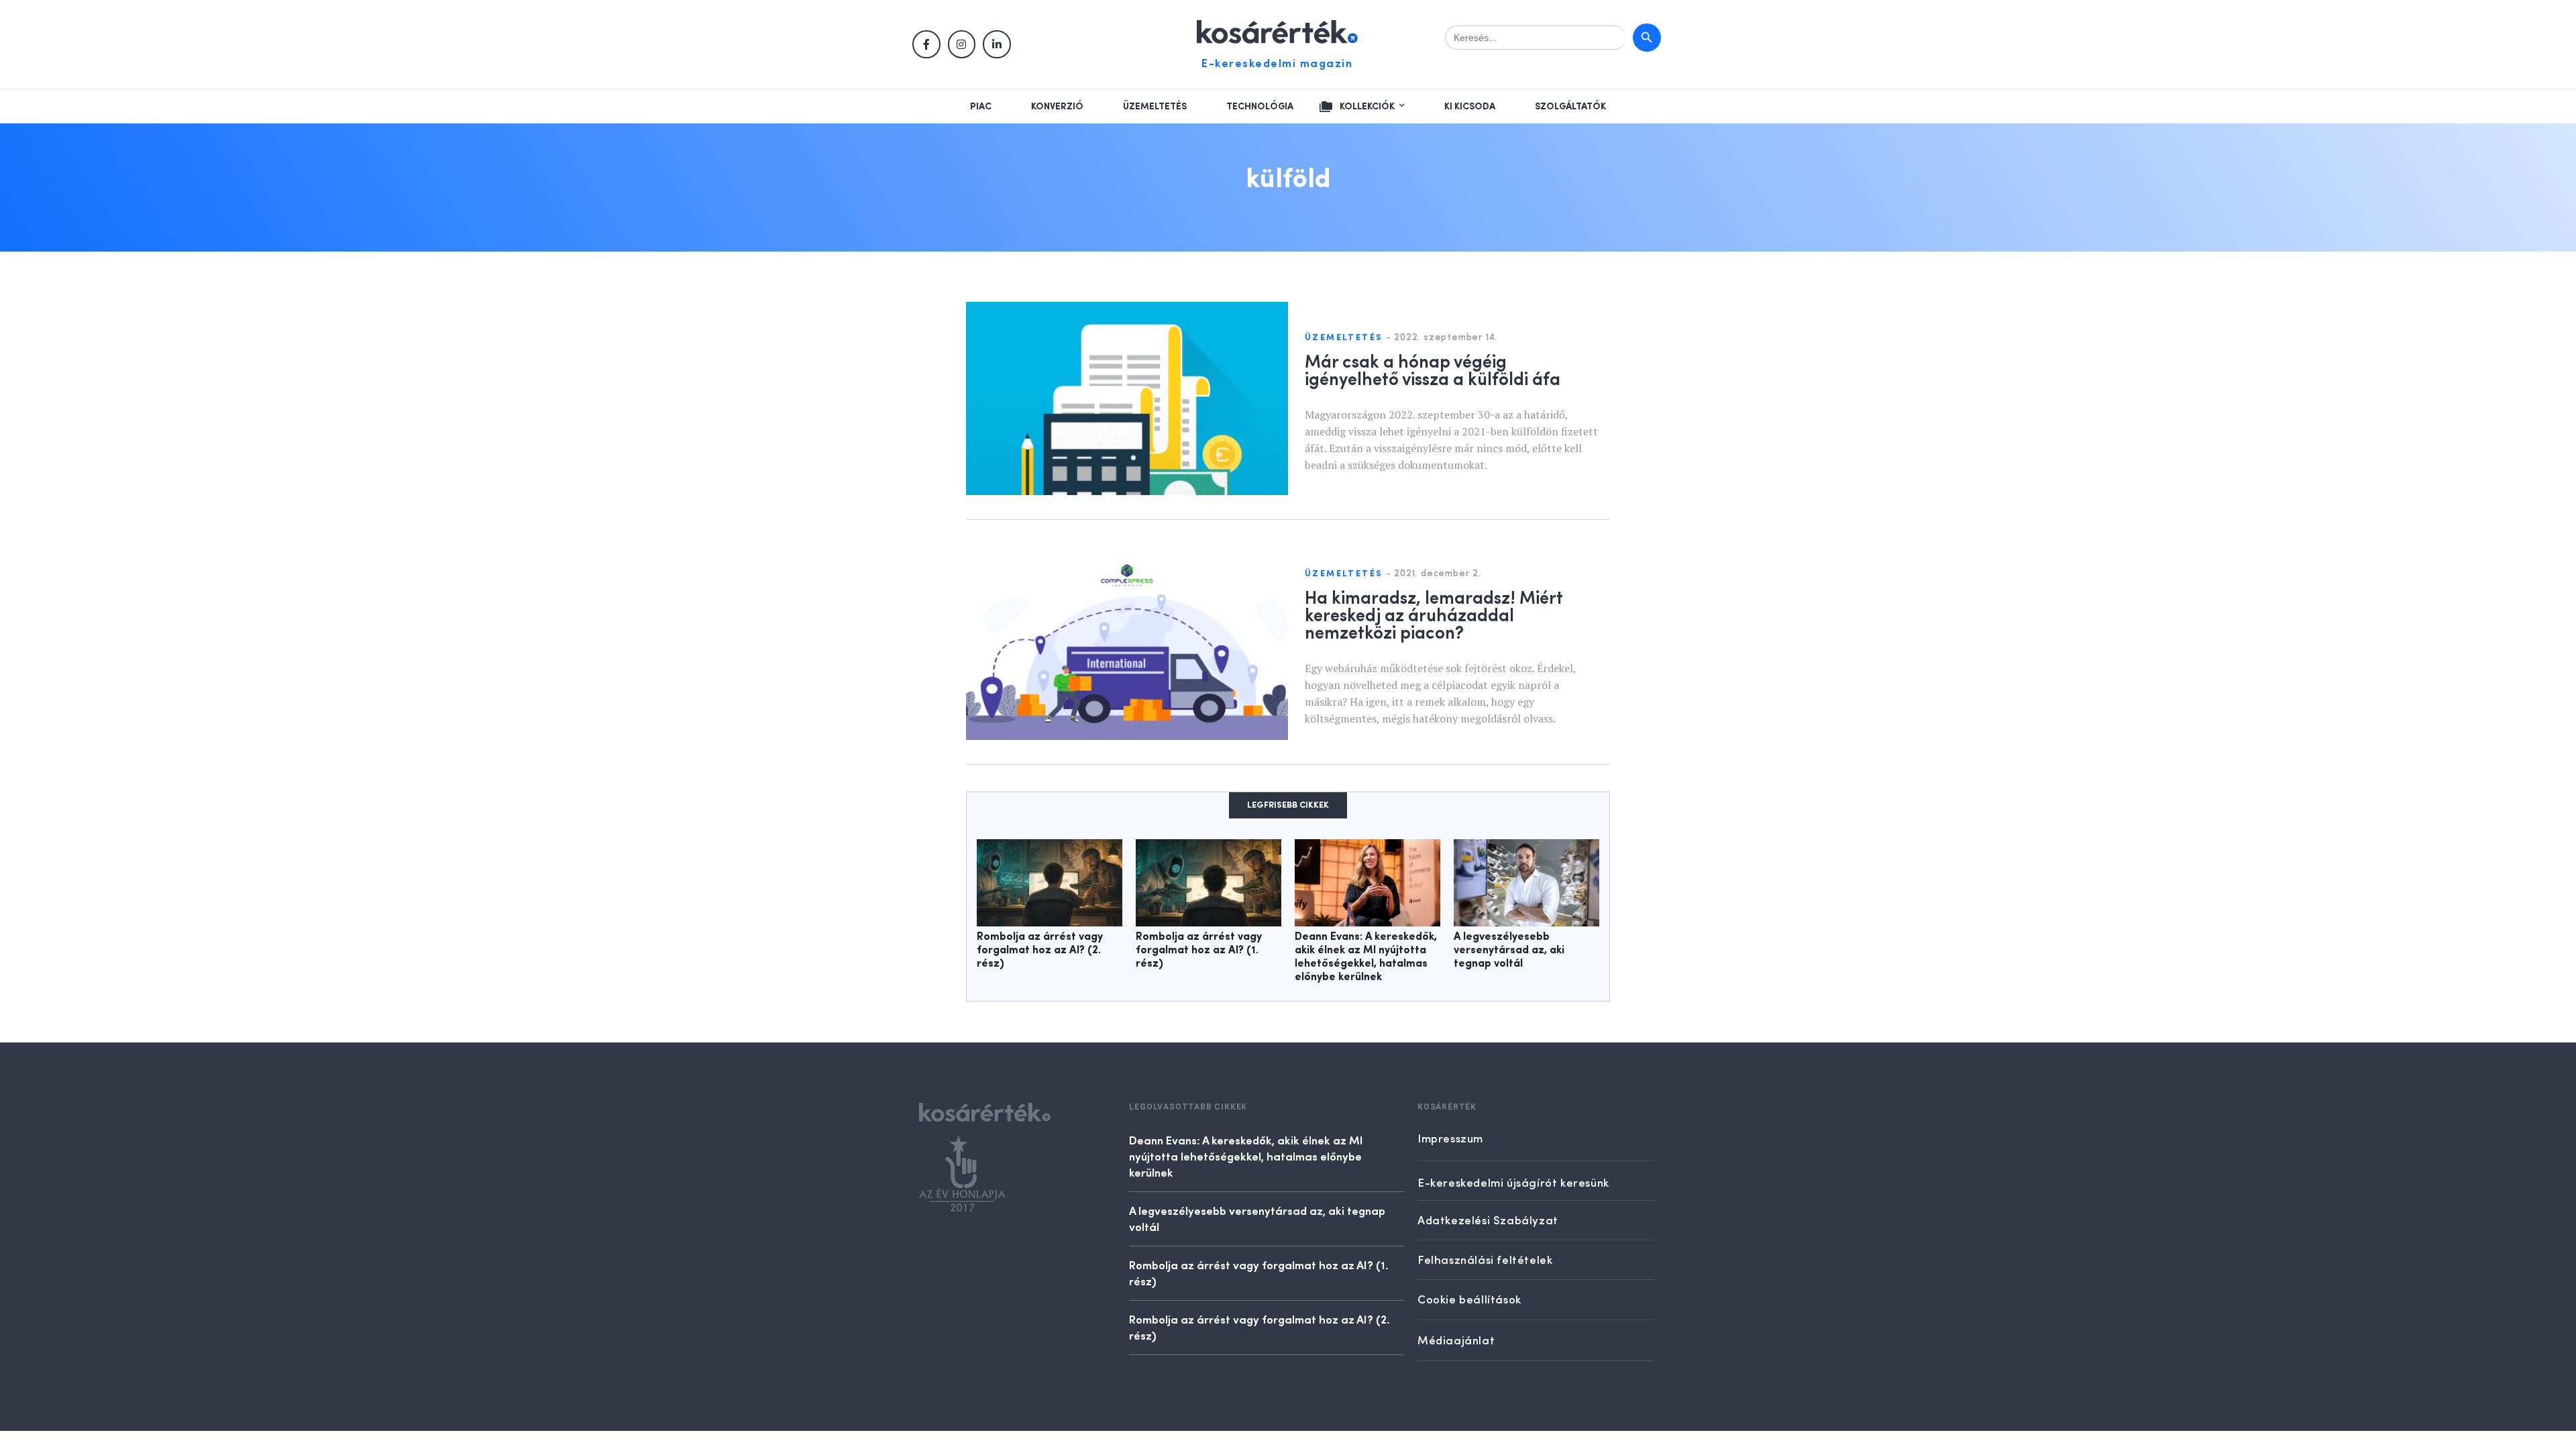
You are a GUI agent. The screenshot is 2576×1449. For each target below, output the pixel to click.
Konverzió (1057, 107)
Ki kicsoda (1470, 107)
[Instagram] (962, 44)
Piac (981, 107)
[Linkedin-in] (997, 44)
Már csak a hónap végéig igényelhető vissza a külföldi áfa (1433, 369)
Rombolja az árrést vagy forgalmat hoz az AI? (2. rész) (1040, 951)
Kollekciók (1367, 107)
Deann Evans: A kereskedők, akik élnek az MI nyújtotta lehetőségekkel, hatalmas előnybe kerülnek (1246, 1156)
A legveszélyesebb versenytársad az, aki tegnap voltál (1509, 951)
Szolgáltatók (1570, 107)
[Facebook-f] (926, 44)
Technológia (1260, 107)
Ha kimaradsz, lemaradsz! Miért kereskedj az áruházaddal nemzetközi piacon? (1434, 614)
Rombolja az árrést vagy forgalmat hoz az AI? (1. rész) (1199, 951)
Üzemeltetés (1155, 107)
